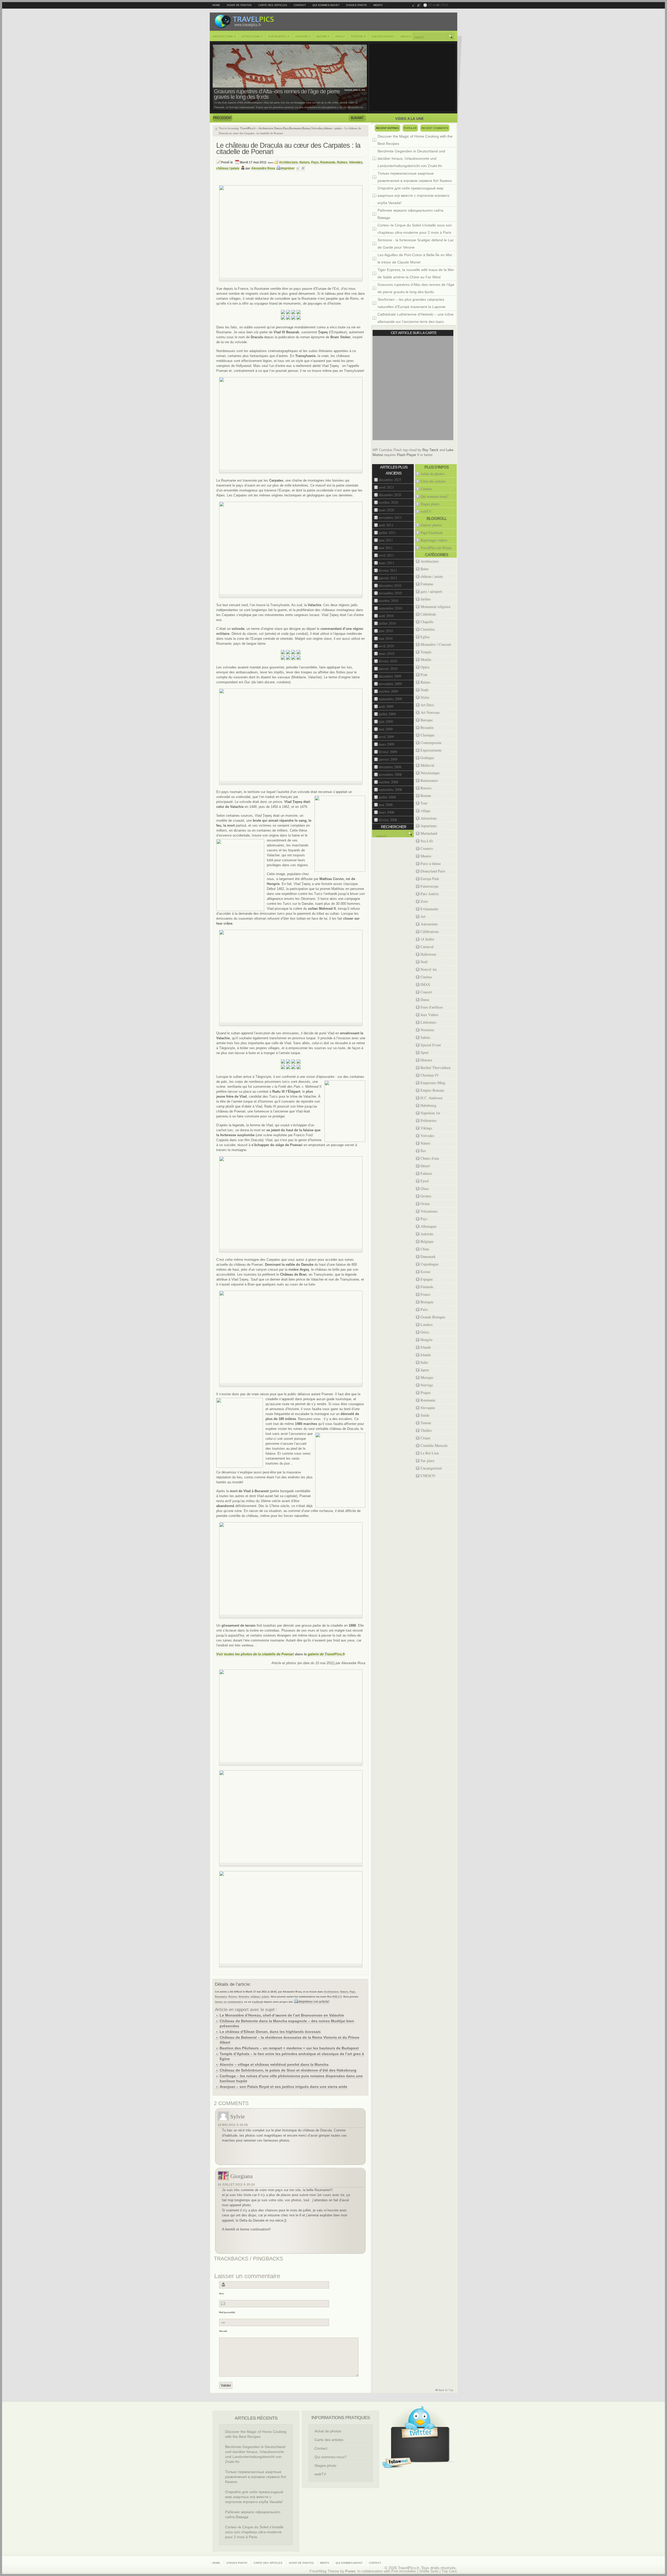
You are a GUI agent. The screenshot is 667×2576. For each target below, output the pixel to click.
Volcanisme (429, 1211)
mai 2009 (386, 729)
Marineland (429, 833)
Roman (426, 795)
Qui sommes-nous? (326, 5)
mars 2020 (387, 510)
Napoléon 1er (430, 1113)
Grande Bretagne (433, 1317)
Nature (323, 36)
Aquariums (429, 826)
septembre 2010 (390, 608)
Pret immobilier (404, 2571)
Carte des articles (273, 5)
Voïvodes (317, 128)
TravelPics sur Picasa (436, 548)
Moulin (426, 659)
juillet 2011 (387, 533)
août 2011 (386, 525)
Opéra (425, 667)
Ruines (306, 128)
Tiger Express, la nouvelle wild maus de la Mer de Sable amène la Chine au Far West (416, 273)
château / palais (332, 128)
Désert (425, 1166)
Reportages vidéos (434, 540)
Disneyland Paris (433, 871)
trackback (258, 2002)
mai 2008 (386, 805)
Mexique (427, 1377)
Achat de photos (239, 5)
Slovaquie (428, 1408)
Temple (426, 652)
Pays (340, 36)
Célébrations (430, 932)
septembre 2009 (390, 699)
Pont (424, 675)
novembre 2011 (390, 517)
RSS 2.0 (337, 1997)
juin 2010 (386, 631)
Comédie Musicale (434, 1445)
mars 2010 (387, 653)
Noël (424, 962)
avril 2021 (386, 487)
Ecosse (425, 1272)
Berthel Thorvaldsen (436, 1068)
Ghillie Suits (429, 2571)
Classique (427, 735)
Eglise (425, 637)
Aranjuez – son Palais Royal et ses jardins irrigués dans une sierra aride (283, 2087)
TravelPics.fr (248, 128)
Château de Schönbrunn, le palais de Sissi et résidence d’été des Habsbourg (288, 2070)
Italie (424, 1362)
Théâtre (358, 36)
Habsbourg (428, 1105)
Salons (425, 1037)
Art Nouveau (430, 712)
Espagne (427, 1279)
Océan (425, 1204)
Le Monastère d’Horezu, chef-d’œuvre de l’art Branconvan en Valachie (282, 2015)
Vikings (426, 1128)
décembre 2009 (390, 676)
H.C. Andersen (431, 1098)
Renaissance (429, 780)
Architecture (224, 36)
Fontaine (427, 584)
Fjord (425, 1181)
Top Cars (449, 2571)
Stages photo (356, 5)
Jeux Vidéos (429, 1015)
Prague (426, 1392)
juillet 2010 (387, 623)
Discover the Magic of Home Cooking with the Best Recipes (415, 140)
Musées (426, 856)
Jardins (426, 599)
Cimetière (428, 629)
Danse (425, 1000)
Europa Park (430, 879)
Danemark (428, 1256)
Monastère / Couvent (436, 644)
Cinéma (426, 977)
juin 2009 (386, 721)
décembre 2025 (390, 480)
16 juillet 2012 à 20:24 (236, 2185)
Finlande (427, 1287)
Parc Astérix (430, 894)
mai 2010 (386, 638)
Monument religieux (436, 607)
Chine (425, 1249)
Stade (425, 690)
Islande (426, 1355)
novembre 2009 (390, 684)
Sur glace (427, 1461)
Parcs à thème (431, 863)
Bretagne (427, 1302)
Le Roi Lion (430, 1453)
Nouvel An (429, 969)
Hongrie (427, 1340)
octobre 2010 (388, 601)
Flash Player (407, 455)
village (425, 811)
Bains (425, 569)
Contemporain (431, 743)
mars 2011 (387, 563)
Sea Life (427, 841)
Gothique (427, 758)
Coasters (427, 848)
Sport (425, 1052)
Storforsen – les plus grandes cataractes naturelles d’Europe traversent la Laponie (412, 303)
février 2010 (388, 661)
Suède (425, 1415)
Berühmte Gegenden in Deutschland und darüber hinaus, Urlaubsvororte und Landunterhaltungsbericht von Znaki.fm (411, 158)
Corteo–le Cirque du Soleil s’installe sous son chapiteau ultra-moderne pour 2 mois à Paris (415, 229)
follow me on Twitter (397, 2463)
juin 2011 (386, 540)
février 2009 (388, 752)
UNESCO (406, 37)
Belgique (427, 1241)
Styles (425, 697)
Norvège (427, 1385)
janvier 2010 (388, 669)
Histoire (303, 36)
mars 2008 (387, 812)
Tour (424, 803)
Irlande (426, 1347)
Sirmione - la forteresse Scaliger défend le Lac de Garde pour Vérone (416, 244)
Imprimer (288, 168)
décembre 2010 (390, 585)
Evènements (279, 36)
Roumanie (295, 128)
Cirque (425, 1438)
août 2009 (386, 706)
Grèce (425, 1332)
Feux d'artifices (432, 1007)
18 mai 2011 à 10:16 (233, 2125)
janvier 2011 (388, 578)
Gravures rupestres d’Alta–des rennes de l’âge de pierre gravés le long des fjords (277, 94)
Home (216, 5)
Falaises (426, 1173)
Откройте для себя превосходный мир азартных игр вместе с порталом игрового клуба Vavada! (413, 195)
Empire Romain (432, 1090)
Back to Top (444, 2391)
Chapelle (427, 622)
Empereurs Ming (433, 1083)
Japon (425, 1370)
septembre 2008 (390, 789)
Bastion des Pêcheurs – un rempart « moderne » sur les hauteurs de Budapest (289, 2048)
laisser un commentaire (229, 2002)
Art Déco (427, 705)
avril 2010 (386, 646)
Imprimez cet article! (314, 2002)
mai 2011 (386, 548)
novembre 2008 (390, 774)
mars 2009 (387, 744)
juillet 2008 (387, 797)
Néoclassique (430, 773)
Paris (424, 1309)
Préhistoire (428, 1120)
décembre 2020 (390, 495)
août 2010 (386, 616)
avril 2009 (386, 737)
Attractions (252, 36)
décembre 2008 (390, 767)
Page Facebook (432, 533)
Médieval (427, 765)
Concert (426, 992)
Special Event (431, 1045)
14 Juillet (427, 939)
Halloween (428, 954)
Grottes (426, 1196)
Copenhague (430, 1264)
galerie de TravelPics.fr (326, 1654)
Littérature (428, 1022)
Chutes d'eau (430, 1158)
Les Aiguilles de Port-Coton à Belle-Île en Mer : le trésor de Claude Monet (416, 259)
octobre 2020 (388, 502)
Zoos (424, 901)
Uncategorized (383, 37)
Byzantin (427, 727)
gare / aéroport (431, 591)
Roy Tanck (430, 450)
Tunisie (426, 1423)
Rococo (426, 788)
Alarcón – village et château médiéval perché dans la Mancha (274, 2064)
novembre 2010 (390, 593)
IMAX (425, 984)
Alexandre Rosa (263, 168)
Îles (423, 1151)
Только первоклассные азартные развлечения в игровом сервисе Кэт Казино (415, 177)
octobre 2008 (388, 782)
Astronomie (429, 924)
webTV (378, 5)
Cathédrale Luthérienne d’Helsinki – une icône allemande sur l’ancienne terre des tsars (416, 318)
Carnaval (427, 947)
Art (423, 916)
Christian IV (430, 1075)
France (425, 1294)
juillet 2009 (387, 714)
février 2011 (388, 570)
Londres (427, 1324)
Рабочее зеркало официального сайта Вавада (410, 214)
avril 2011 (386, 555)
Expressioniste (431, 750)
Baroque (427, 720)
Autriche (427, 1234)
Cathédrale (428, 614)
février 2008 (388, 820)
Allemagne (428, 1226)
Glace (425, 1188)
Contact (300, 5)
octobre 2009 (388, 691)
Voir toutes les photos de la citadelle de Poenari (255, 1654)
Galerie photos (431, 525)
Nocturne (427, 1030)
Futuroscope (430, 886)
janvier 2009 (388, 759)
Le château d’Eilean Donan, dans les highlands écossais (270, 2032)
